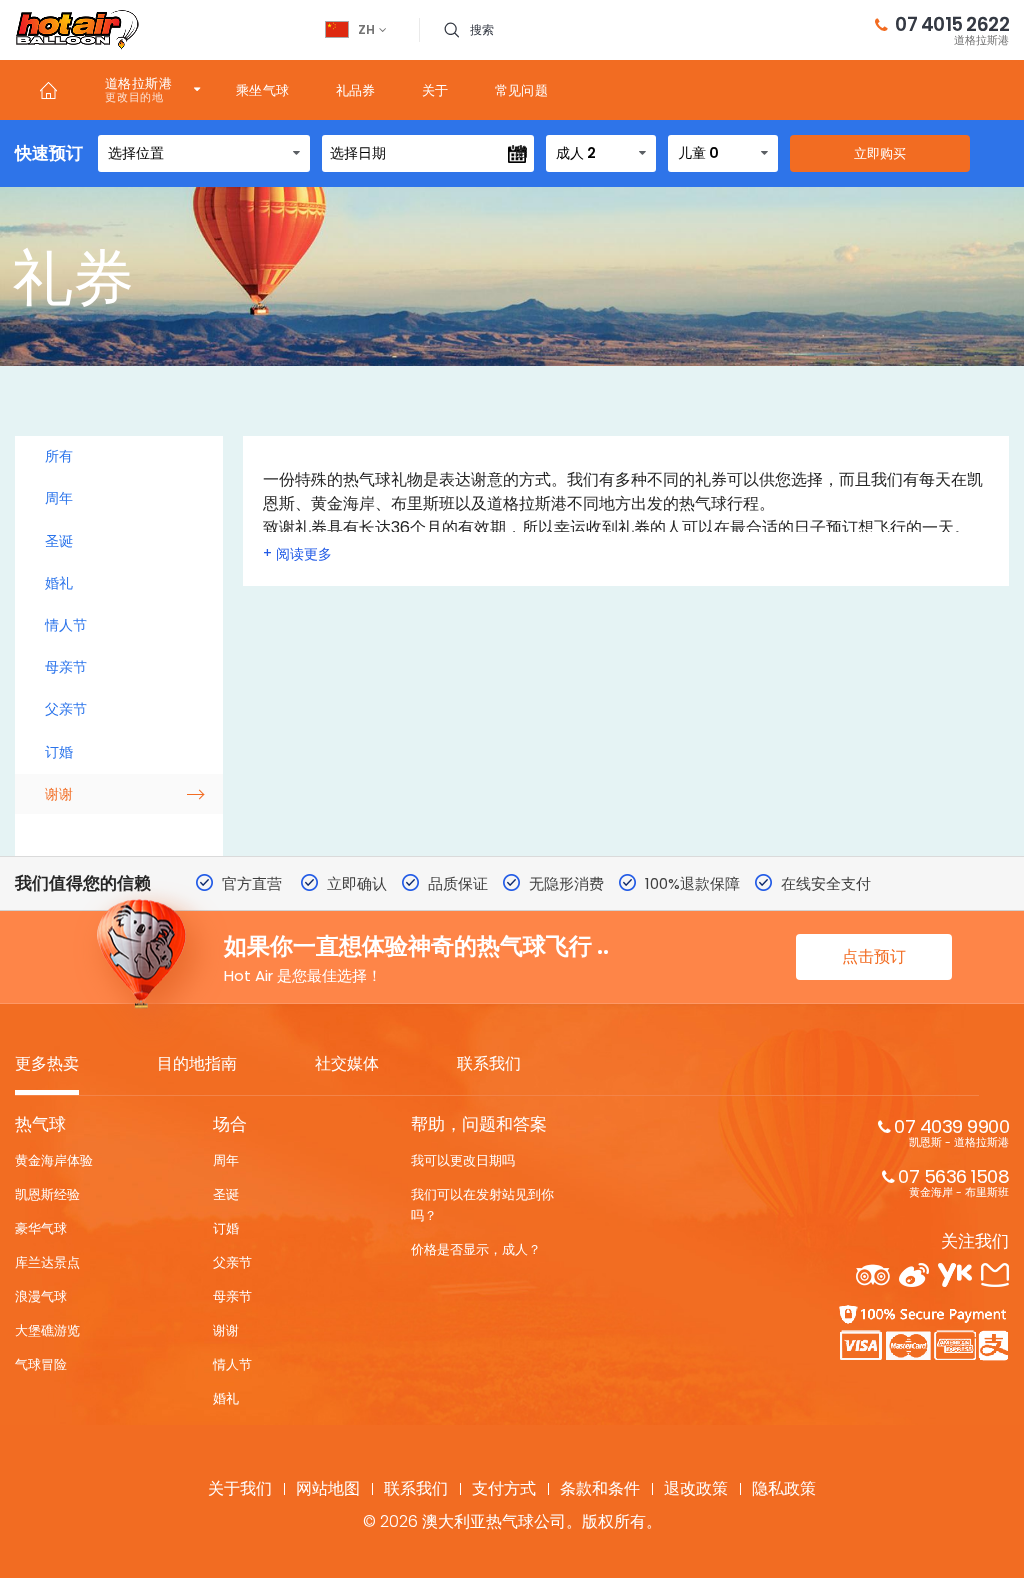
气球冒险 (41, 1364)
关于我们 (240, 1488)
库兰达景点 (47, 1262)
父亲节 (66, 709)
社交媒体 (347, 1064)
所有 (59, 456)
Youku (955, 1275)
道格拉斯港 (138, 83)
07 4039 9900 (951, 1132)
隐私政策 (784, 1488)
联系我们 (489, 1064)
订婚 (59, 752)
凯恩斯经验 (47, 1194)
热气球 (40, 1124)
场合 (230, 1124)
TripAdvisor (873, 1275)
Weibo (914, 1275)
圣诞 (59, 541)
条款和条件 (600, 1488)
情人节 (66, 625)
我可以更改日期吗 (463, 1160)
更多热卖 (47, 1064)
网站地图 (328, 1488)
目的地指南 (197, 1064)
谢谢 (59, 794)
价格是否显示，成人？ (476, 1249)
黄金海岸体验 (54, 1160)
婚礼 (59, 583)
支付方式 (504, 1488)
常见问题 (522, 90)
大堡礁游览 (47, 1330)
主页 (48, 90)
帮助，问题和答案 (479, 1124)
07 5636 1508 (953, 1182)
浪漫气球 (41, 1296)
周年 (59, 498)
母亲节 (66, 667)
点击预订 (874, 956)
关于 (435, 90)
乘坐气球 (263, 90)
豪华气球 (41, 1228)
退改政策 (696, 1488)
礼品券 (356, 90)
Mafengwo (995, 1275)
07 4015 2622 (952, 30)
